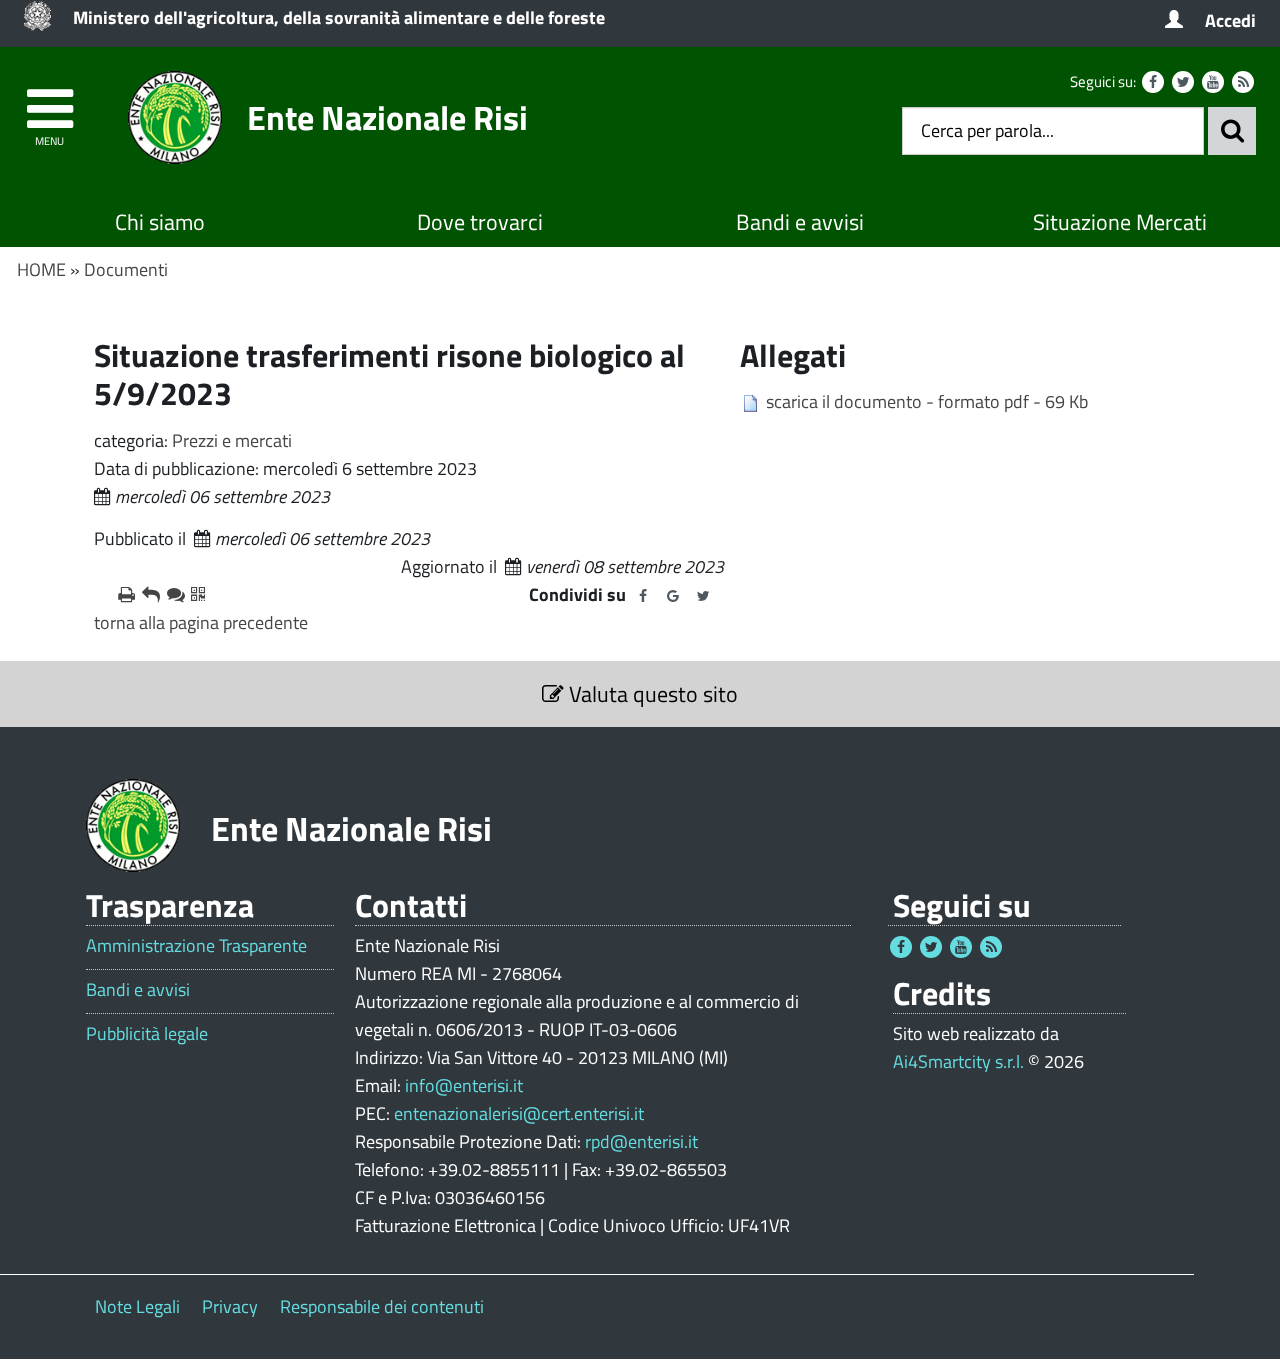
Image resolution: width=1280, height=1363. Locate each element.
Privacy (230, 1306)
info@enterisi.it (464, 1085)
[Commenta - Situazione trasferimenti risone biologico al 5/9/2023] (171, 595)
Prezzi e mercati (232, 440)
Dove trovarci (480, 222)
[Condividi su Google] (673, 596)
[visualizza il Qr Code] (195, 595)
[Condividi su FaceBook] (643, 596)
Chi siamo (160, 222)
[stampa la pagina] (122, 595)
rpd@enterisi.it (641, 1141)
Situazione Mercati (1120, 222)
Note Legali (137, 1306)
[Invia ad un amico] (146, 595)
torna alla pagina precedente (201, 622)
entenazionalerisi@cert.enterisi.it (519, 1113)
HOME (41, 269)
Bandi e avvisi (800, 222)
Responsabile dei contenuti (382, 1306)
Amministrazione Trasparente (196, 946)
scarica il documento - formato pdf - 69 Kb (927, 401)
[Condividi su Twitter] (703, 596)
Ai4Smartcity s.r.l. (958, 1061)
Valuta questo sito (651, 694)
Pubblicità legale (147, 1034)
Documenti (126, 269)
